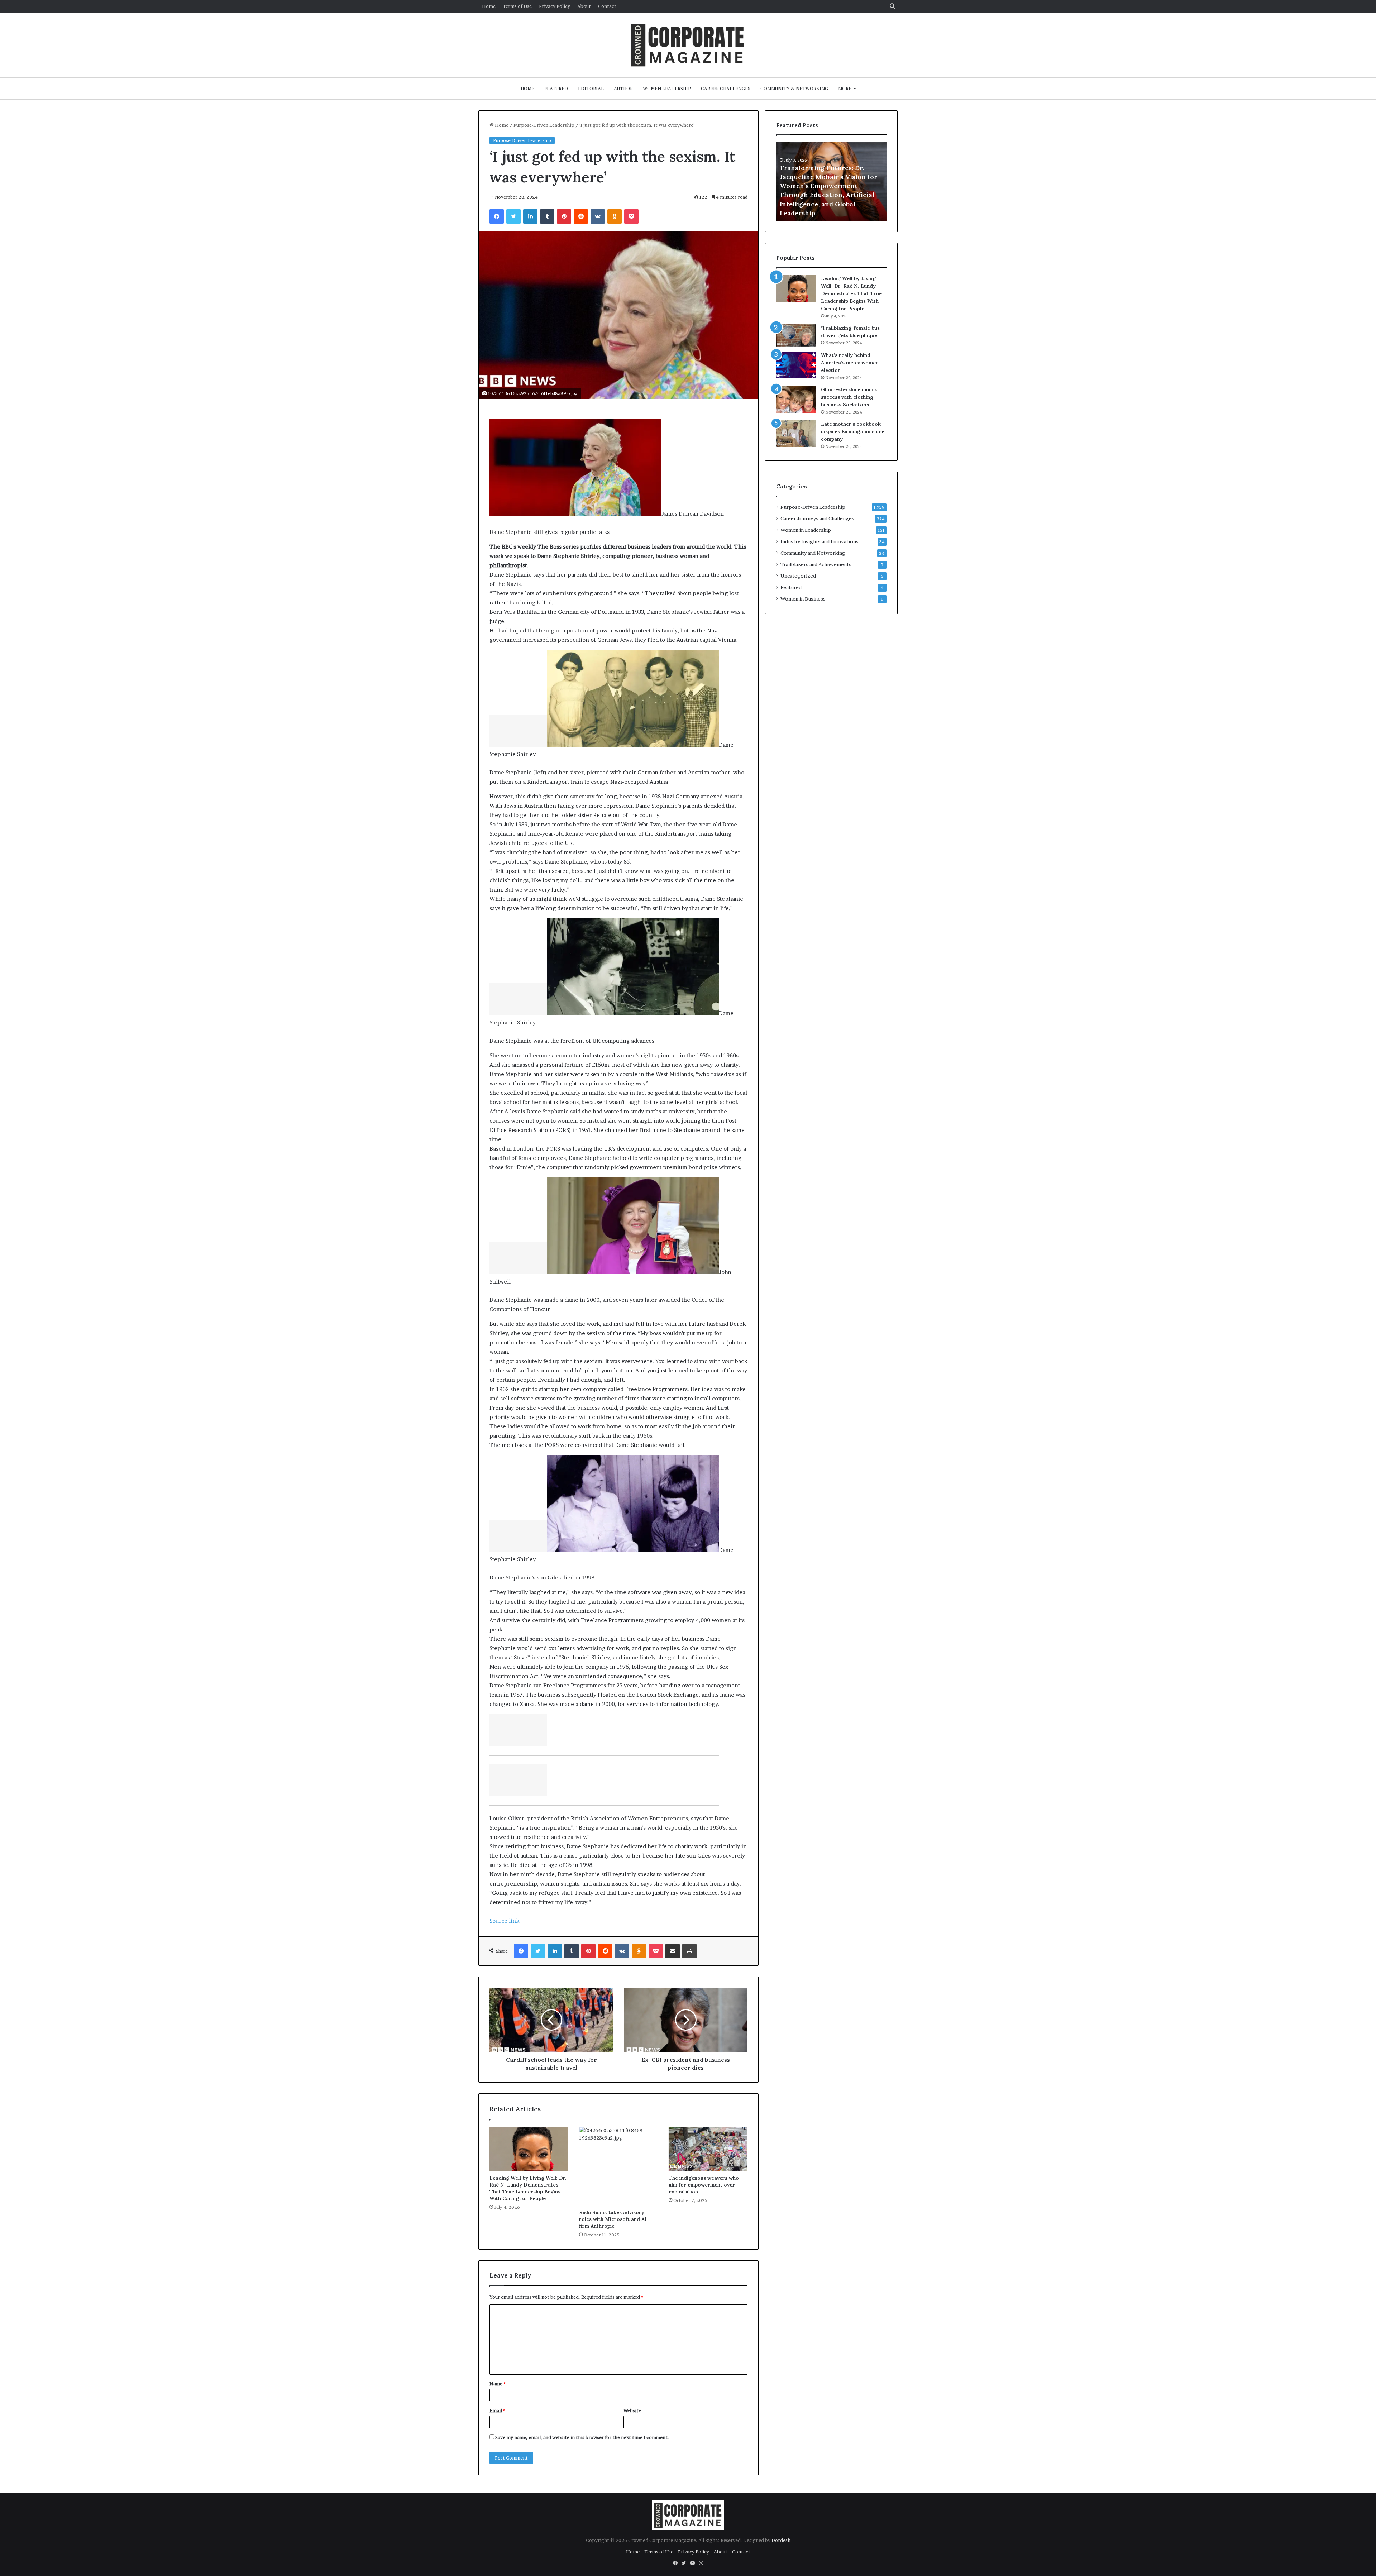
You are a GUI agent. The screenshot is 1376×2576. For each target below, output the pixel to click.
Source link (504, 1921)
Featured (556, 89)
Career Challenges (726, 89)
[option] (831, 182)
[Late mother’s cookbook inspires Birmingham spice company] (796, 434)
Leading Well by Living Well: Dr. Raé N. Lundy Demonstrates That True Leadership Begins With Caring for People (528, 2188)
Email (497, 2410)
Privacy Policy (555, 6)
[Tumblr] (547, 216)
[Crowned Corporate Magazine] (688, 45)
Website (632, 2410)
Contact (607, 6)
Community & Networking (794, 89)
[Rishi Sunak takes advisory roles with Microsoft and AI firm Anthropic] (618, 2166)
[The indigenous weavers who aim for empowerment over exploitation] (708, 2149)
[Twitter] (513, 216)
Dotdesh (781, 2540)
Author (623, 89)
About (584, 6)
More (845, 89)
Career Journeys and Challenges (817, 518)
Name (498, 2384)
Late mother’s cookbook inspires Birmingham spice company (853, 431)
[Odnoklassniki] (615, 216)
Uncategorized (798, 576)
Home (489, 6)
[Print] (689, 1951)
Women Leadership (667, 89)
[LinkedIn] (530, 216)
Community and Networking (813, 553)
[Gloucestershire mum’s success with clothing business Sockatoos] (796, 399)
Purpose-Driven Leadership (544, 125)
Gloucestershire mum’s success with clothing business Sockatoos (849, 397)
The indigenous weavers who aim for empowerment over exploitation (704, 2185)
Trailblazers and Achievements (816, 564)
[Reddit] (581, 216)
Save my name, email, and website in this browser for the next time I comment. (582, 2437)
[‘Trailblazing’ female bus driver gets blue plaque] (796, 335)
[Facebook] (497, 216)
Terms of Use (517, 6)
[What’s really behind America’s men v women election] (796, 365)
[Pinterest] (564, 216)
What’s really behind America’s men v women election (850, 363)
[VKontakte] (598, 216)
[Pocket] (631, 216)
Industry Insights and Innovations (820, 541)
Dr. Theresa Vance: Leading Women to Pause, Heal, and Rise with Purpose (830, 204)
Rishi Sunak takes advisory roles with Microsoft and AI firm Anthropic (613, 2219)
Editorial (591, 89)
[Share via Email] (673, 1951)
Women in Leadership (806, 530)
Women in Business (803, 599)
